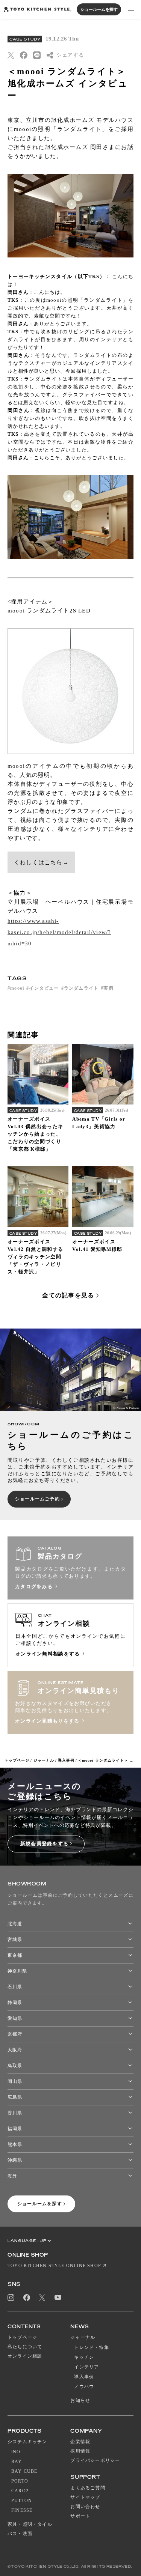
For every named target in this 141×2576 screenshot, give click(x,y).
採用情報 (80, 2451)
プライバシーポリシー (95, 2460)
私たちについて (25, 2347)
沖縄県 (15, 2160)
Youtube (58, 2297)
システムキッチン (27, 2442)
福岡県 (15, 2129)
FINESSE (22, 2510)
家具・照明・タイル (30, 2524)
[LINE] (37, 55)
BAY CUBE (24, 2471)
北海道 (15, 1924)
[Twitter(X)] (11, 55)
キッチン (84, 2357)
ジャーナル (44, 1760)
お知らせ (80, 2400)
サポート (80, 2516)
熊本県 (15, 2144)
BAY (17, 2462)
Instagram (11, 2298)
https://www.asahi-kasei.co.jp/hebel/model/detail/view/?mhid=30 (59, 932)
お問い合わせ (85, 2507)
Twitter (42, 2297)
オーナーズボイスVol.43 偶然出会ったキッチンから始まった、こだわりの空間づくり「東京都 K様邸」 (35, 1134)
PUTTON (22, 2501)
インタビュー (44, 988)
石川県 (15, 1987)
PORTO (20, 2481)
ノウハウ (84, 2386)
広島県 (15, 2097)
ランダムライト (81, 988)
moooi (17, 988)
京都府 (15, 2034)
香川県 (15, 2113)
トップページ (17, 1760)
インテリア (86, 2367)
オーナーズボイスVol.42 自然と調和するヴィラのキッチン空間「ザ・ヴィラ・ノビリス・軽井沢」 (35, 1257)
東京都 (15, 1955)
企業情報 (80, 2442)
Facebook (27, 2298)
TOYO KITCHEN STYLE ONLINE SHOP (54, 2266)
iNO (16, 2452)
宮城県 (15, 1940)
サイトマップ (85, 2497)
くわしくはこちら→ (41, 862)
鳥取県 (15, 2066)
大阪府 (15, 2050)
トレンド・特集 (91, 2347)
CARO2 (20, 2491)
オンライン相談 (25, 2356)
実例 (108, 988)
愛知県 (15, 2018)
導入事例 (66, 1760)
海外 (12, 2176)
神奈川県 (17, 1971)
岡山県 (15, 2081)
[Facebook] (24, 55)
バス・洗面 (20, 2534)
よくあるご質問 (88, 2488)
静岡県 (15, 2003)
